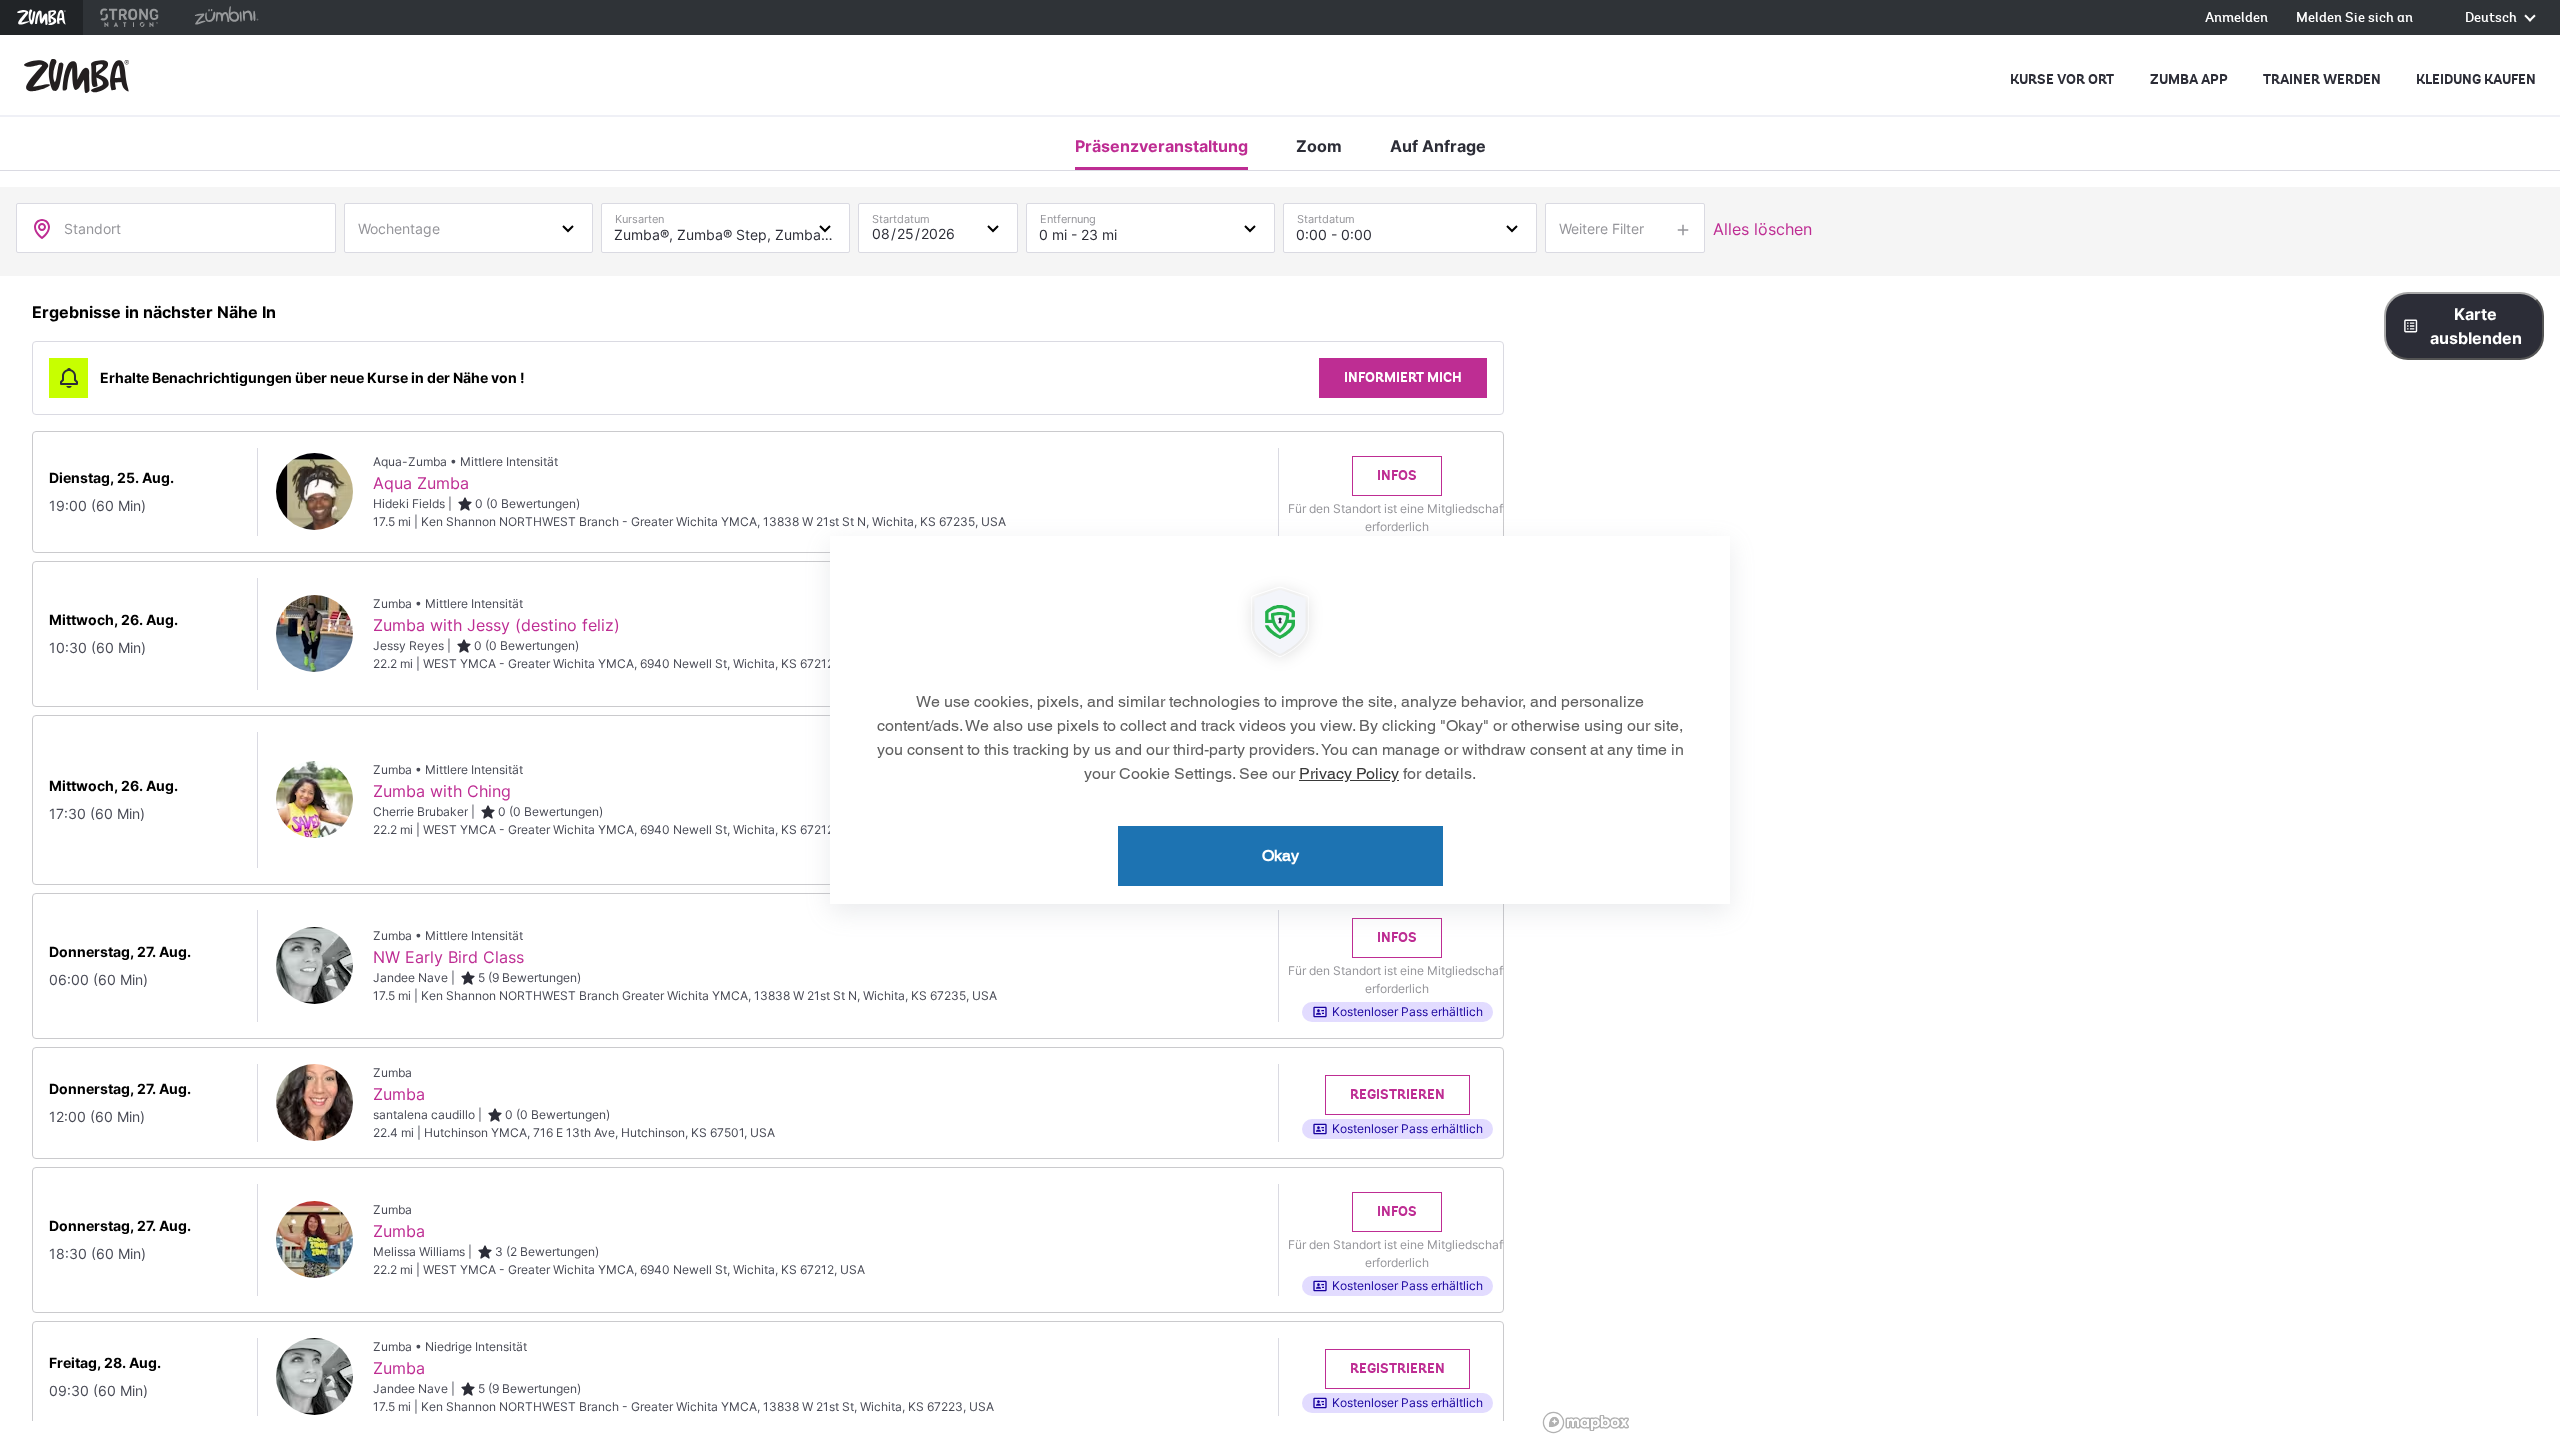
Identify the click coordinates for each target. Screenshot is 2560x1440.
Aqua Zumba (421, 483)
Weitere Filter (1601, 228)
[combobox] (468, 227)
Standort (92, 228)
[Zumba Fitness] (76, 76)
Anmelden (2236, 18)
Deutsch (2492, 18)
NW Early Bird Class (448, 957)
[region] (2048, 858)
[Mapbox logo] (1586, 1422)
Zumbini (226, 17)
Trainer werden (2322, 79)
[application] (1280, 720)
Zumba (41, 17)
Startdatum (901, 214)
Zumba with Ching (442, 791)
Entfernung (1068, 214)
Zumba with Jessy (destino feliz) (496, 625)
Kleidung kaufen (2476, 79)
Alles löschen (1762, 229)
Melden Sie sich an (2354, 18)
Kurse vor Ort (2062, 79)
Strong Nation (129, 17)
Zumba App (2189, 79)
